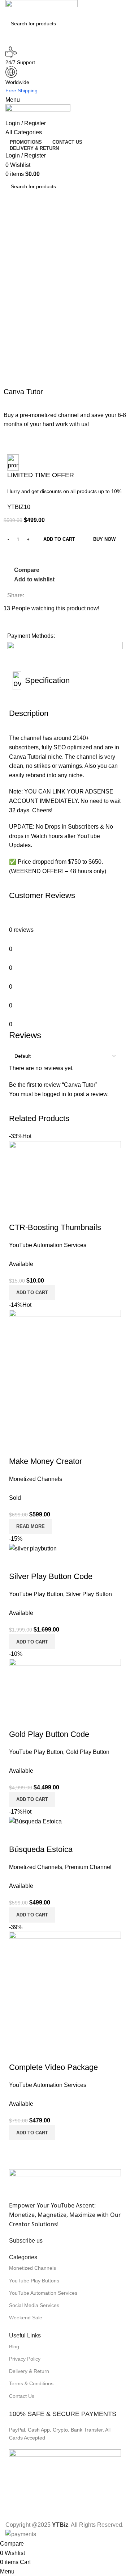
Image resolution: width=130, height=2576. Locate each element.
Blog (14, 2346)
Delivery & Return (29, 2371)
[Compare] (18, 1562)
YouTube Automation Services (43, 2293)
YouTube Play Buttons (34, 2281)
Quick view (38, 1562)
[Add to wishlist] (57, 1562)
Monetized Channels (32, 2268)
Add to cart (59, 539)
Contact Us (22, 2396)
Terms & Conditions (31, 2383)
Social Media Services (34, 2305)
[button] (32, 1642)
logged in (54, 1094)
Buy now (104, 539)
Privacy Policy (25, 2359)
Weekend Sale (26, 2318)
